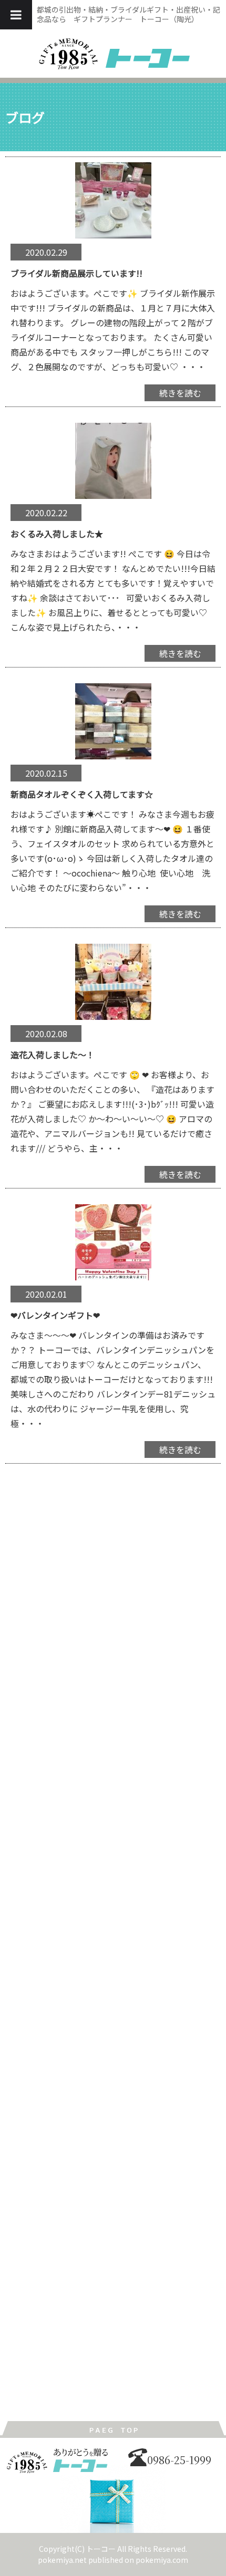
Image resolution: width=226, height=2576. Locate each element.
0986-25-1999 (179, 2460)
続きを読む (180, 393)
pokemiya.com (162, 2560)
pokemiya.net (62, 2560)
